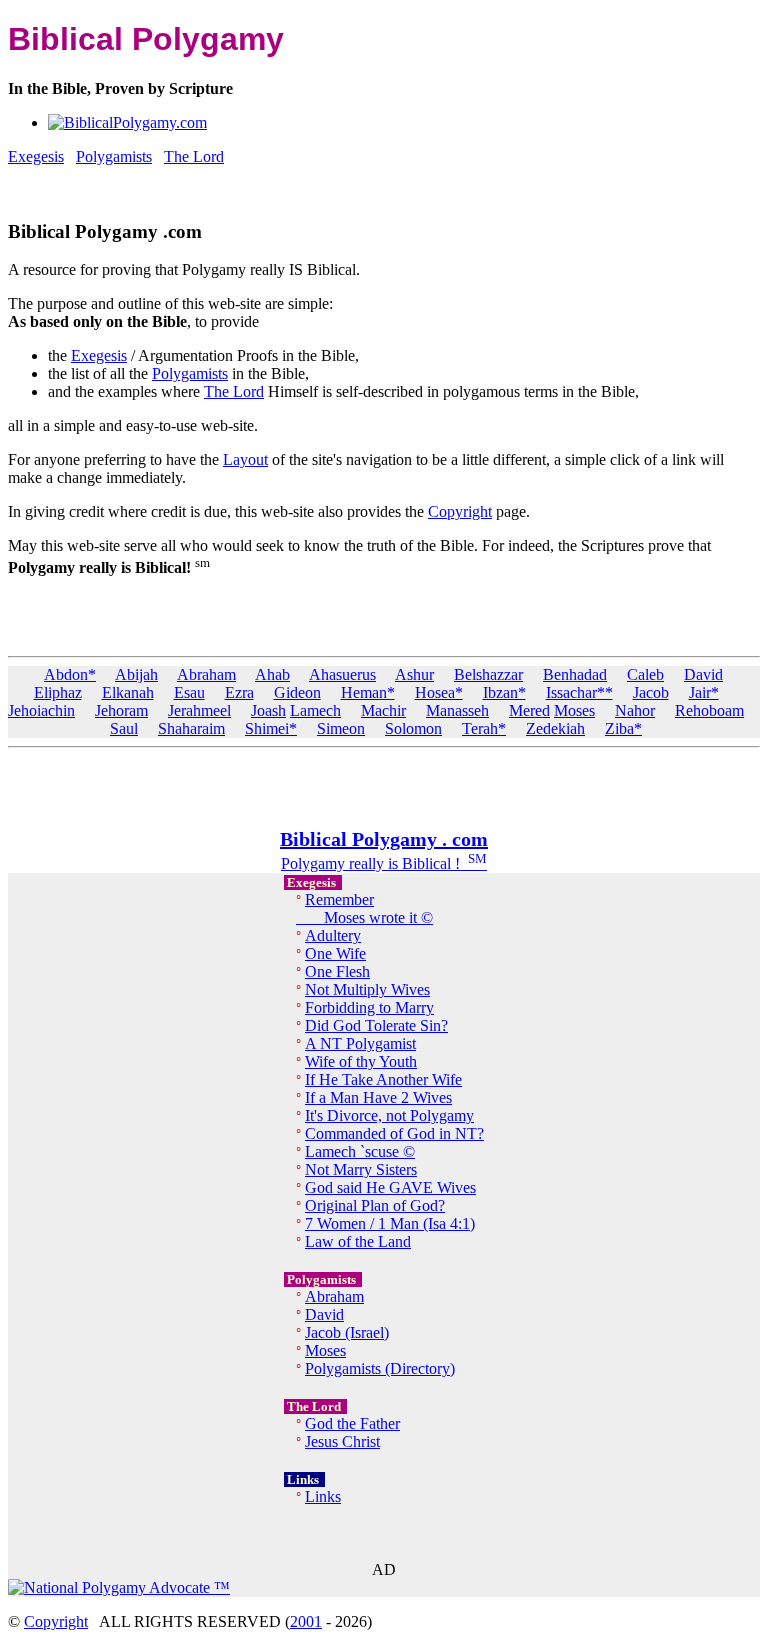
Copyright (460, 511)
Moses (574, 710)
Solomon (413, 728)
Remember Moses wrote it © (364, 908)
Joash (268, 710)
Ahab (272, 674)
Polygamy (313, 863)
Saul (124, 728)
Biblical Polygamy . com (384, 839)
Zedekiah (555, 728)
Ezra (239, 692)
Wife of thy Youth (361, 1061)
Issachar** (579, 692)
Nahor (635, 710)
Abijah (136, 674)
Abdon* (70, 674)
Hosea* (439, 692)
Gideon (297, 692)
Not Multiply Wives (367, 989)
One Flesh (337, 971)
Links (323, 1496)
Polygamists (190, 373)
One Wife (335, 953)
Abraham (206, 674)
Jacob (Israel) (347, 1332)
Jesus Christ (342, 1441)
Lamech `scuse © (360, 1151)
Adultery (333, 935)
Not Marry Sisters (361, 1169)
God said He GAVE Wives (390, 1187)
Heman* (368, 692)
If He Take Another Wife (383, 1079)
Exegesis (99, 355)
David (703, 674)
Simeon (341, 728)
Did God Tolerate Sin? (376, 1025)
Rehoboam (709, 710)
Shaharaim (191, 728)
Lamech (315, 710)
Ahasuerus (342, 674)
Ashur (414, 674)
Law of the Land (358, 1241)
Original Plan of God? (375, 1205)
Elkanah (128, 692)
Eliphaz (58, 692)
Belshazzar (488, 674)
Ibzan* (504, 692)
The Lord (234, 391)
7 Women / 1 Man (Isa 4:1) (390, 1223)
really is (373, 863)
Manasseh (457, 710)
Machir (383, 710)
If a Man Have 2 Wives (378, 1097)
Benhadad (575, 674)
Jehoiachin (41, 710)
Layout (245, 459)
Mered (529, 710)
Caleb (645, 674)
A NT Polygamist (360, 1043)
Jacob (651, 692)
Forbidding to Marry (369, 1007)
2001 (306, 1621)
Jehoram (121, 710)
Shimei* (271, 728)
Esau (189, 692)
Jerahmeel (199, 710)
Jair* (704, 692)
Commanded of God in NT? (394, 1133)
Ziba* (623, 728)
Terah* (484, 728)
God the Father (352, 1423)
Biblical (426, 863)
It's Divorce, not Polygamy (389, 1115)
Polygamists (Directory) (380, 1368)
